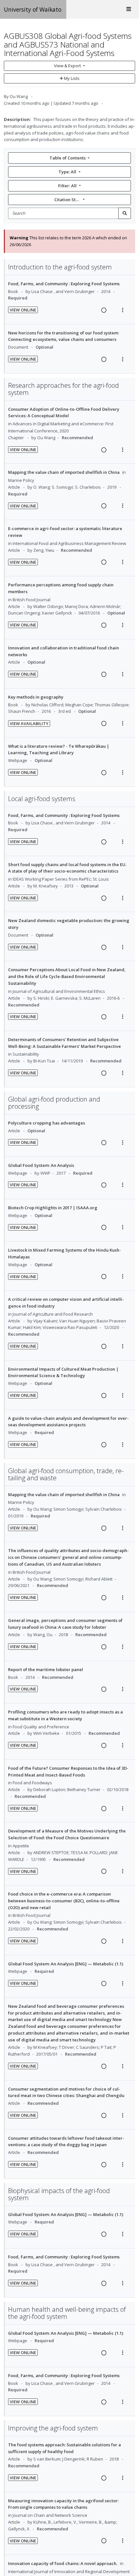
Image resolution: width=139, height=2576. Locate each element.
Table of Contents (68, 158)
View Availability (29, 723)
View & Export (67, 66)
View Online (23, 310)
